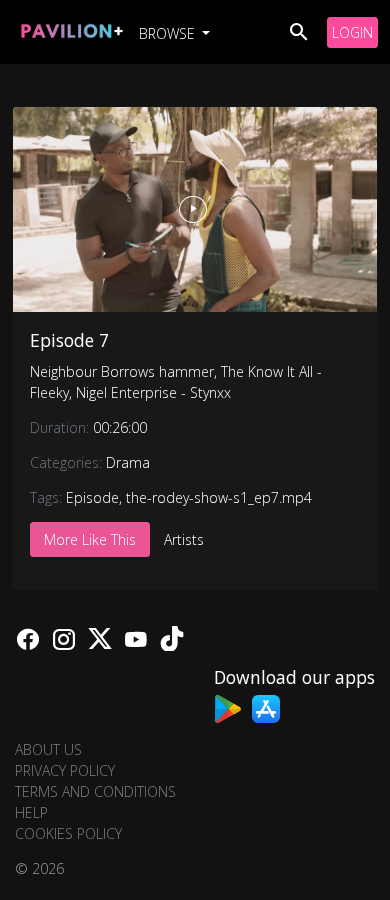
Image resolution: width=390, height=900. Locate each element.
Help (31, 812)
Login (352, 32)
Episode (92, 497)
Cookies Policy (68, 833)
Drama (128, 462)
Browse (169, 33)
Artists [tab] (184, 539)
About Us (48, 749)
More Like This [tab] (90, 539)
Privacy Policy (65, 770)
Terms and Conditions (95, 791)
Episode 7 (69, 340)
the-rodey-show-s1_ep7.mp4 (219, 497)
